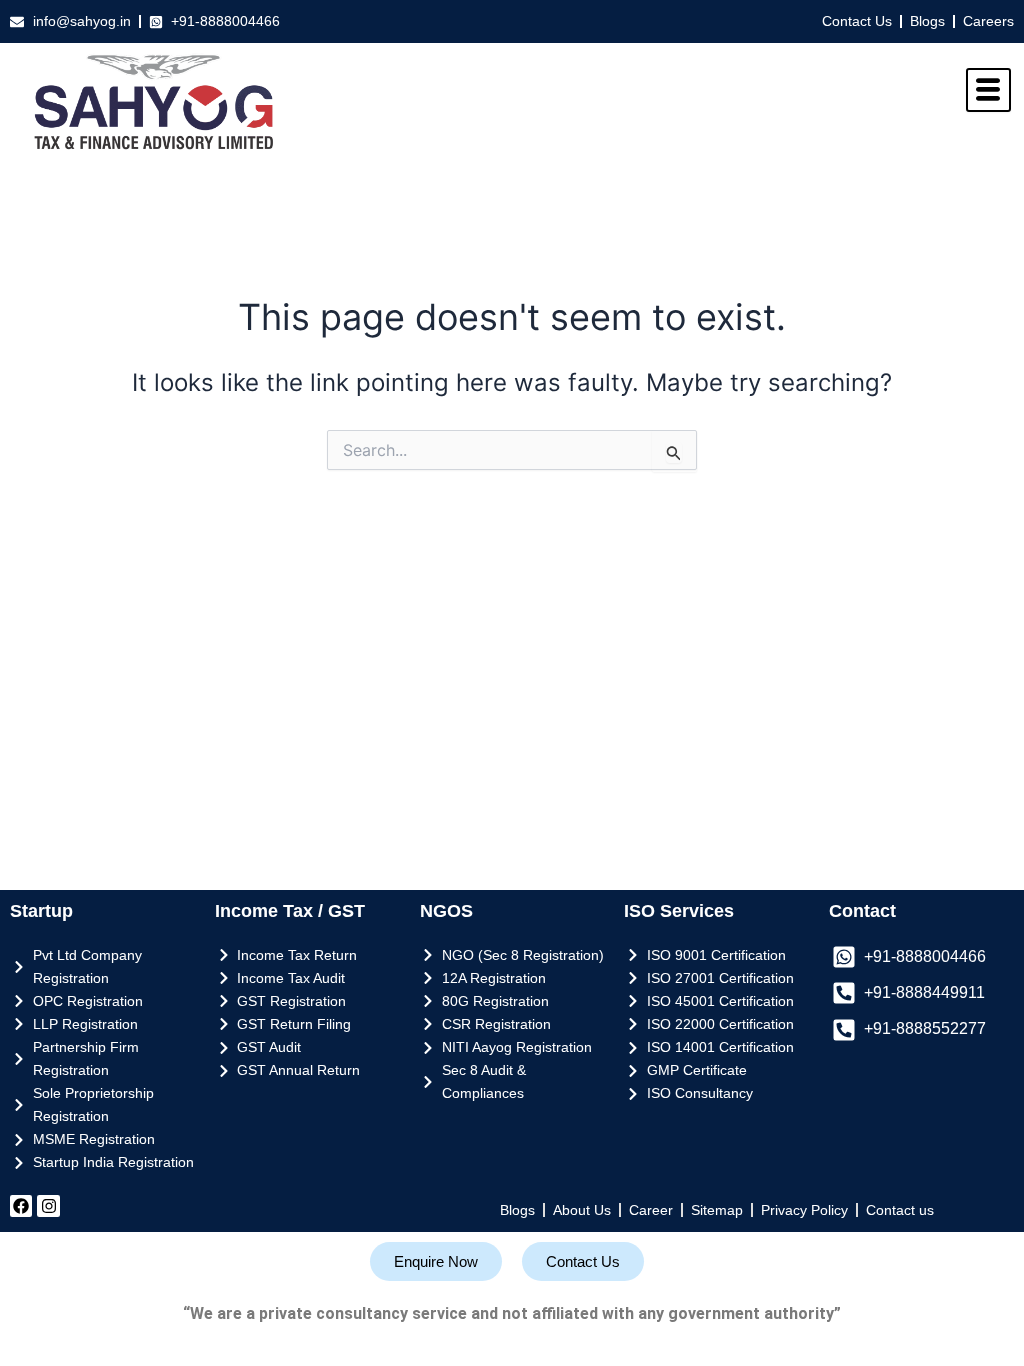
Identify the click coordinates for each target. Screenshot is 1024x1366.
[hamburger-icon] (988, 90)
